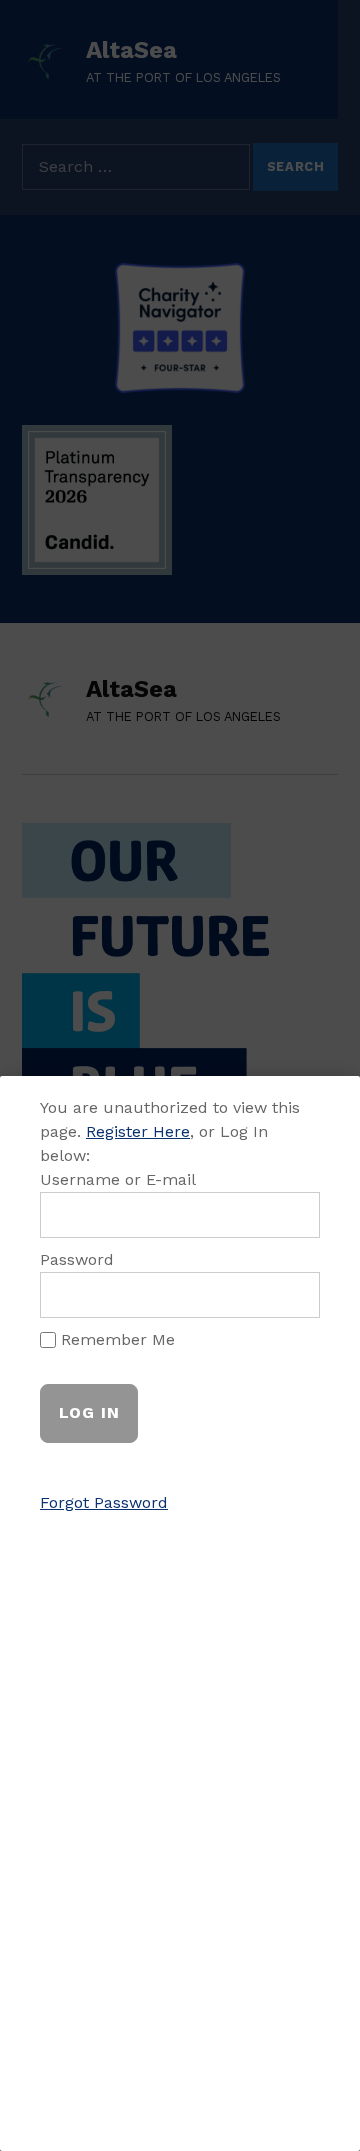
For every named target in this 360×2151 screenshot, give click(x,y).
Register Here (138, 1131)
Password (77, 1259)
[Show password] (292, 1295)
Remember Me (115, 1339)
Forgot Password (104, 1502)
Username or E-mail (118, 1179)
